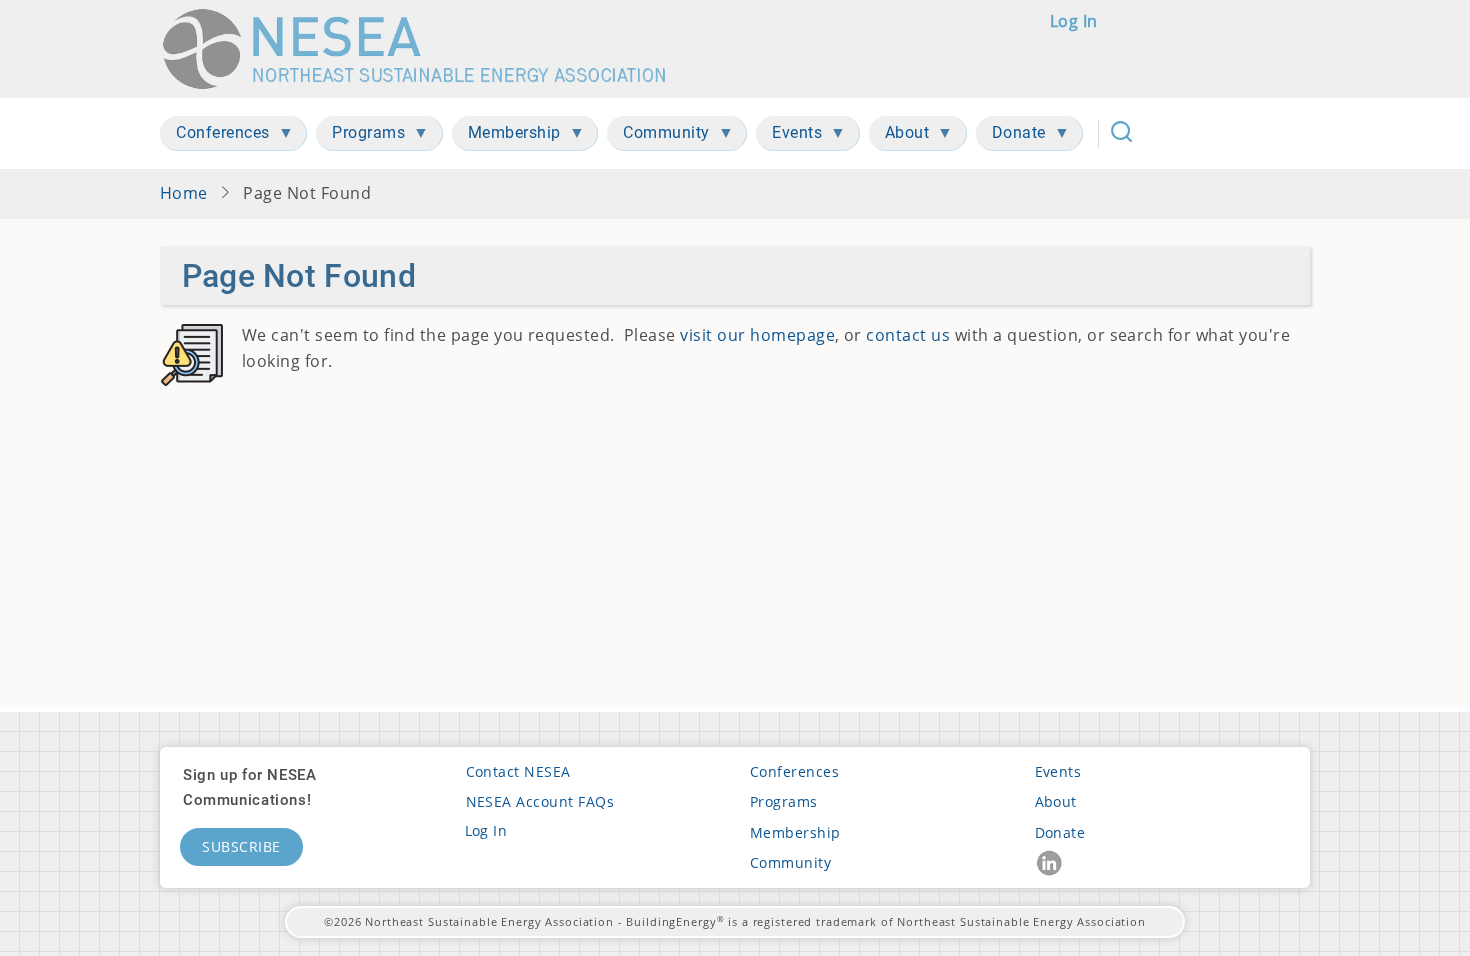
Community (790, 862)
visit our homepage (757, 335)
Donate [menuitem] (1011, 136)
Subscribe (241, 846)
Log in (1074, 21)
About (1056, 801)
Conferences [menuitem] (215, 136)
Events (1058, 771)
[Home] (423, 49)
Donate (1060, 832)
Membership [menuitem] (506, 136)
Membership (795, 832)
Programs (784, 801)
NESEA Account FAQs (540, 801)
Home (184, 193)
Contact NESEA (518, 771)
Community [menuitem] (658, 136)
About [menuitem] (899, 136)
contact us (908, 335)
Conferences (794, 771)
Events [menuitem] (789, 136)
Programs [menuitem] (360, 136)
